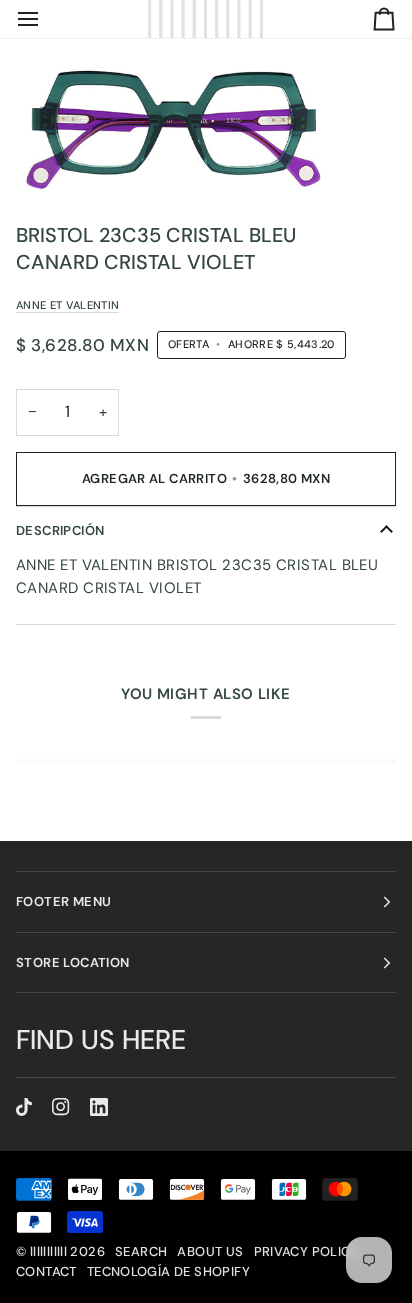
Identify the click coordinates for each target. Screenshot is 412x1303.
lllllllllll (48, 1251)
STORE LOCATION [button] (72, 962)
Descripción (60, 530)
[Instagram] (61, 1107)
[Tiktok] (24, 1107)
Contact (46, 1271)
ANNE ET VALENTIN (67, 305)
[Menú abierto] (46, 19)
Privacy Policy (306, 1251)
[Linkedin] (99, 1107)
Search (141, 1251)
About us (210, 1251)
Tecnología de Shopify (168, 1271)
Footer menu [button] (63, 901)
